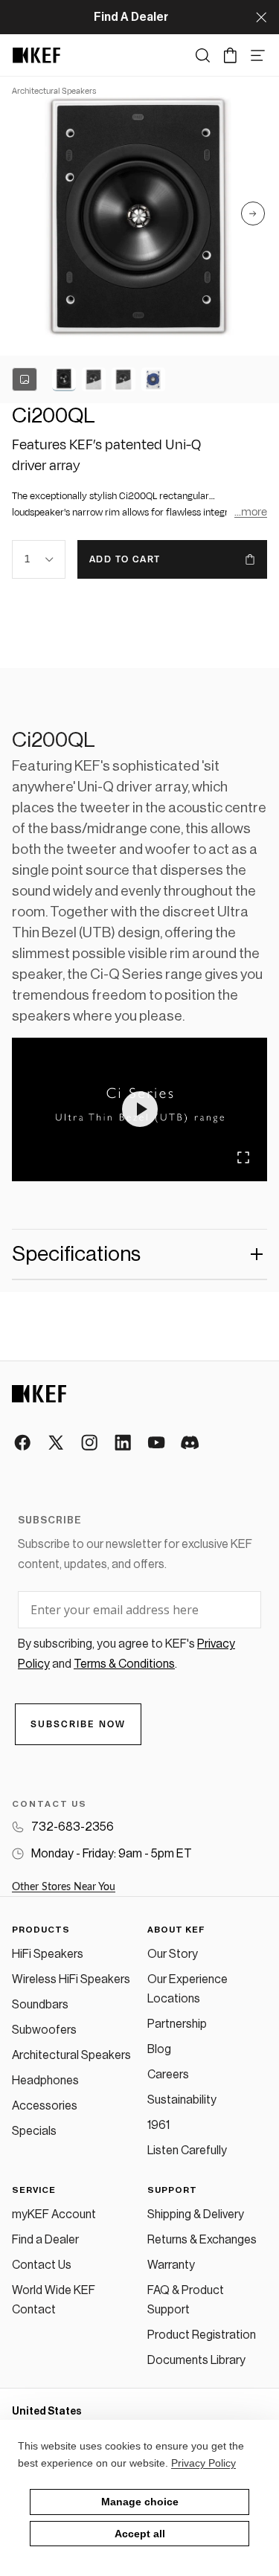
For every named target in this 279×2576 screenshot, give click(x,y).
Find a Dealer (45, 2240)
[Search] (203, 55)
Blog (159, 2049)
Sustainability (182, 2100)
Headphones (45, 2081)
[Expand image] (243, 1157)
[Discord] (191, 1443)
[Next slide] (253, 216)
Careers (168, 2075)
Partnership (177, 2024)
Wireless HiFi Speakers (71, 1979)
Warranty (171, 2265)
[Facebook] (23, 1443)
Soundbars (40, 2005)
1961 (158, 2125)
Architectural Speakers (71, 2055)
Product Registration (202, 2335)
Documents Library (196, 2360)
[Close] (261, 17)
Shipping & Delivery (196, 2214)
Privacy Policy (203, 2463)
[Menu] (258, 55)
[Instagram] (90, 1443)
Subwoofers (44, 2030)
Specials (34, 2131)
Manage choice (140, 2502)
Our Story (173, 1954)
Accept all (140, 2534)
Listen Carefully (187, 2151)
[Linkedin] (124, 1443)
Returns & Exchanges (202, 2240)
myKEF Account (54, 2214)
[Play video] (140, 1109)
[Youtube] (157, 1443)
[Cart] (230, 55)
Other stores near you (64, 1887)
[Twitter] (57, 1443)
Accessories (45, 2106)
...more (251, 512)
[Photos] (25, 379)
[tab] (64, 379)
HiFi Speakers (48, 1954)
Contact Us (42, 2265)
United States (47, 2412)
